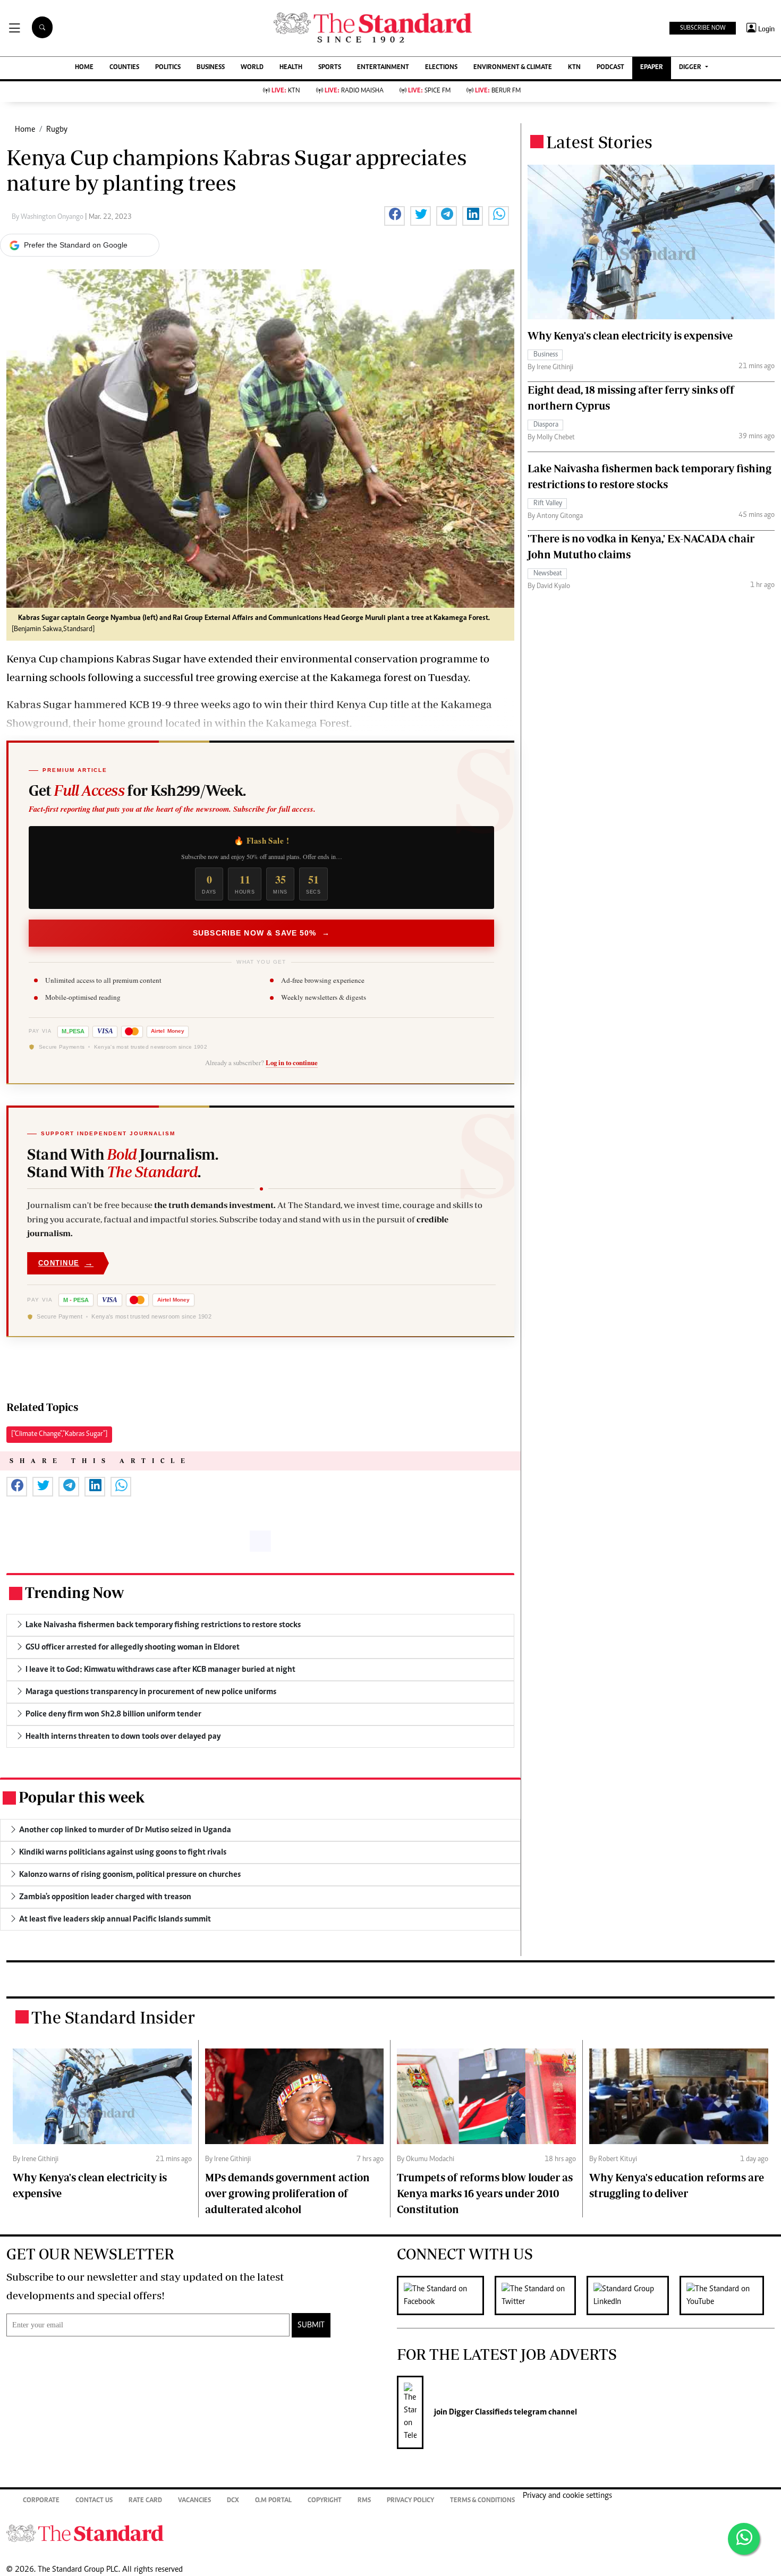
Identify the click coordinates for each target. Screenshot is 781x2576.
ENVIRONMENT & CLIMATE (513, 68)
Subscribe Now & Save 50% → (261, 933)
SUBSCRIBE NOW (703, 28)
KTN (574, 68)
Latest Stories (599, 142)
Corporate (41, 2501)
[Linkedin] (633, 2296)
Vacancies (194, 2501)
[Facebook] (446, 2296)
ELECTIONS (441, 68)
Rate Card (145, 2501)
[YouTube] (727, 2296)
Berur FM (498, 91)
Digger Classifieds (480, 2412)
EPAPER (652, 68)
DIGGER (691, 68)
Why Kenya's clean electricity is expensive (630, 335)
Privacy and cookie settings (567, 2496)
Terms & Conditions (482, 2501)
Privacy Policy (410, 2501)
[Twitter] (541, 2296)
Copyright (325, 2501)
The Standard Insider (113, 2017)
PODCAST (610, 68)
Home (25, 130)
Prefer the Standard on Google (76, 245)
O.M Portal (273, 2501)
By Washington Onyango (48, 217)
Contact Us (94, 2501)
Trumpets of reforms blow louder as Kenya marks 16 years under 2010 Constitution (485, 2193)
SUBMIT (311, 2325)
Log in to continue (292, 1062)
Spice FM (429, 91)
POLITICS (168, 68)
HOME (84, 68)
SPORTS (330, 68)
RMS (364, 2501)
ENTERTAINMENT (383, 68)
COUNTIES (124, 68)
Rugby (57, 130)
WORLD (252, 68)
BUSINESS (211, 68)
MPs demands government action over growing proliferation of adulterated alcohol (287, 2193)
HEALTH (291, 68)
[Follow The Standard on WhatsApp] (744, 2539)
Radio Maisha (354, 91)
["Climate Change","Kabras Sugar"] (59, 1434)
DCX (233, 2501)
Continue (66, 1263)
